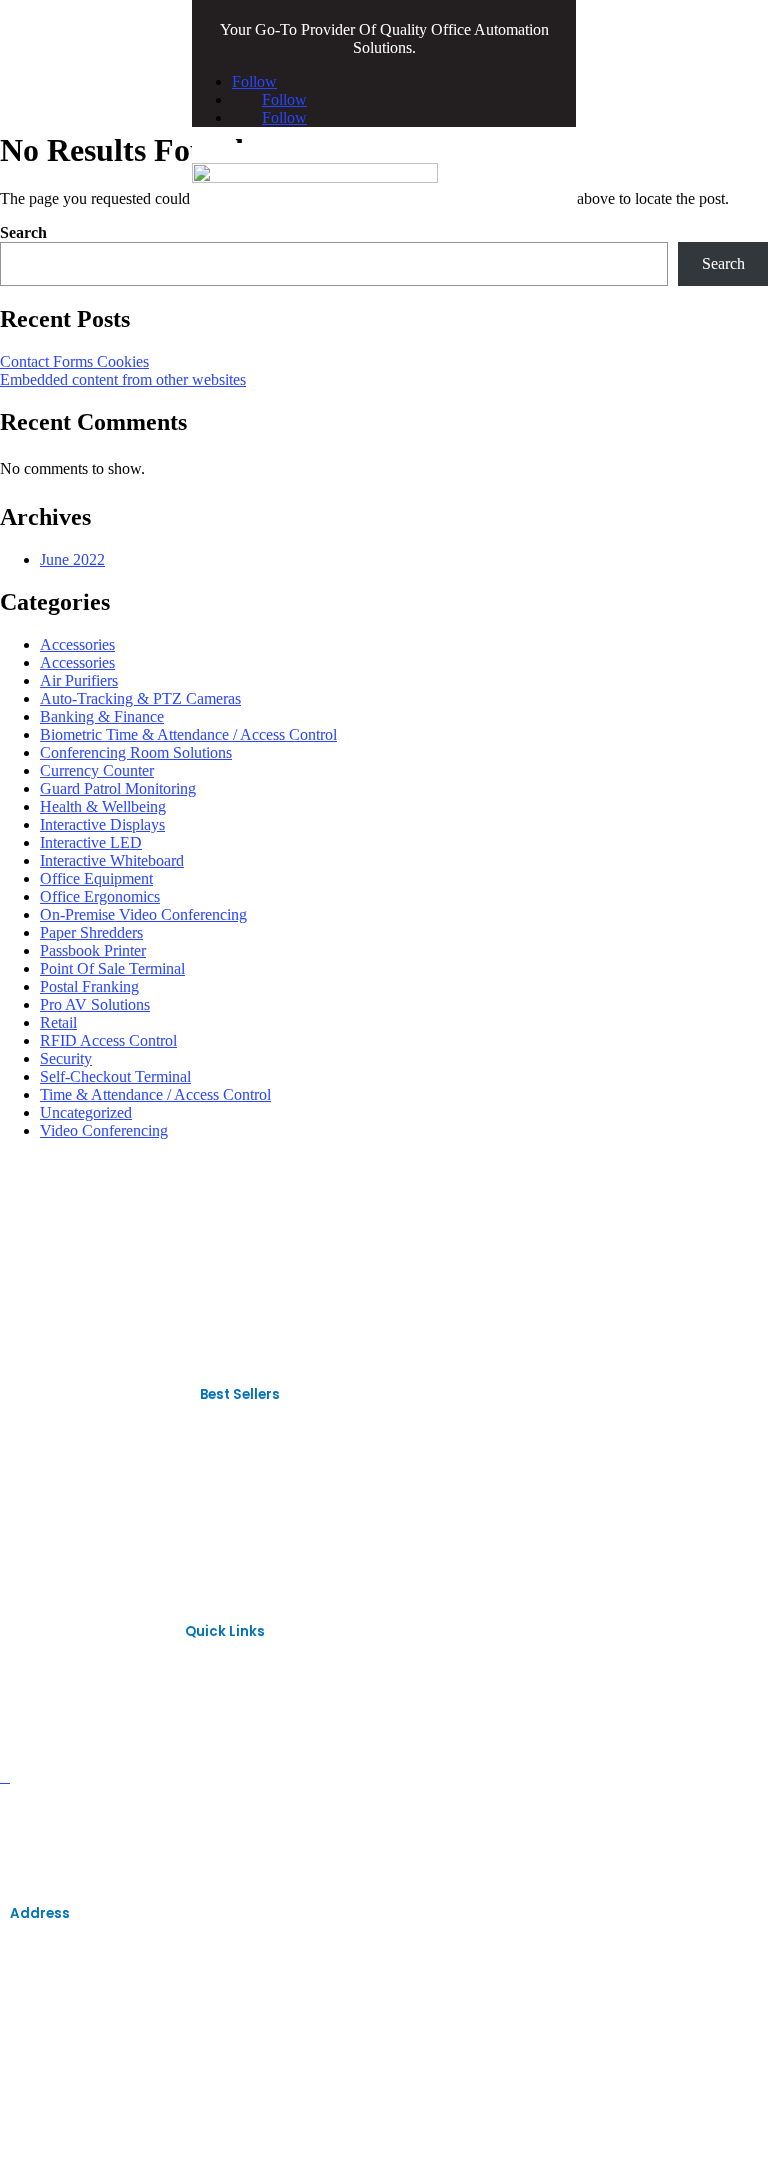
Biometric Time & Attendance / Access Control (188, 734)
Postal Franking (89, 986)
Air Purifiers (79, 680)
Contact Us (46, 1842)
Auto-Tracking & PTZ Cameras (140, 698)
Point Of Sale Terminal (112, 968)
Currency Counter (97, 770)
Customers (46, 1777)
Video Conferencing (104, 1130)
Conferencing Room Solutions (136, 752)
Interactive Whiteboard (112, 860)
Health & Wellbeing (103, 806)
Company (42, 1744)
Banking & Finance (102, 716)
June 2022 (72, 559)
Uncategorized (86, 1112)
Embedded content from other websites (123, 379)
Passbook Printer (93, 950)
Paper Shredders (91, 932)
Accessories (77, 644)
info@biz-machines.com (66, 2021)
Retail (58, 1022)
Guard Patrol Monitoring (118, 788)
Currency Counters (72, 1507)
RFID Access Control (108, 1040)
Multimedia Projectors (81, 1540)
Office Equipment (96, 878)
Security (66, 1058)
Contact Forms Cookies (74, 361)
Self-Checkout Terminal (115, 1076)
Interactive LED (91, 842)
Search (23, 232)
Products (38, 1712)
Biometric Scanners (74, 1475)
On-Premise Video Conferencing (143, 914)
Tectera (375, 2138)
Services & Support (72, 1809)
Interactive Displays (102, 824)
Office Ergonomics (100, 896)
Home (30, 1679)
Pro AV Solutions (95, 1004)
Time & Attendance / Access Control (155, 1094)
